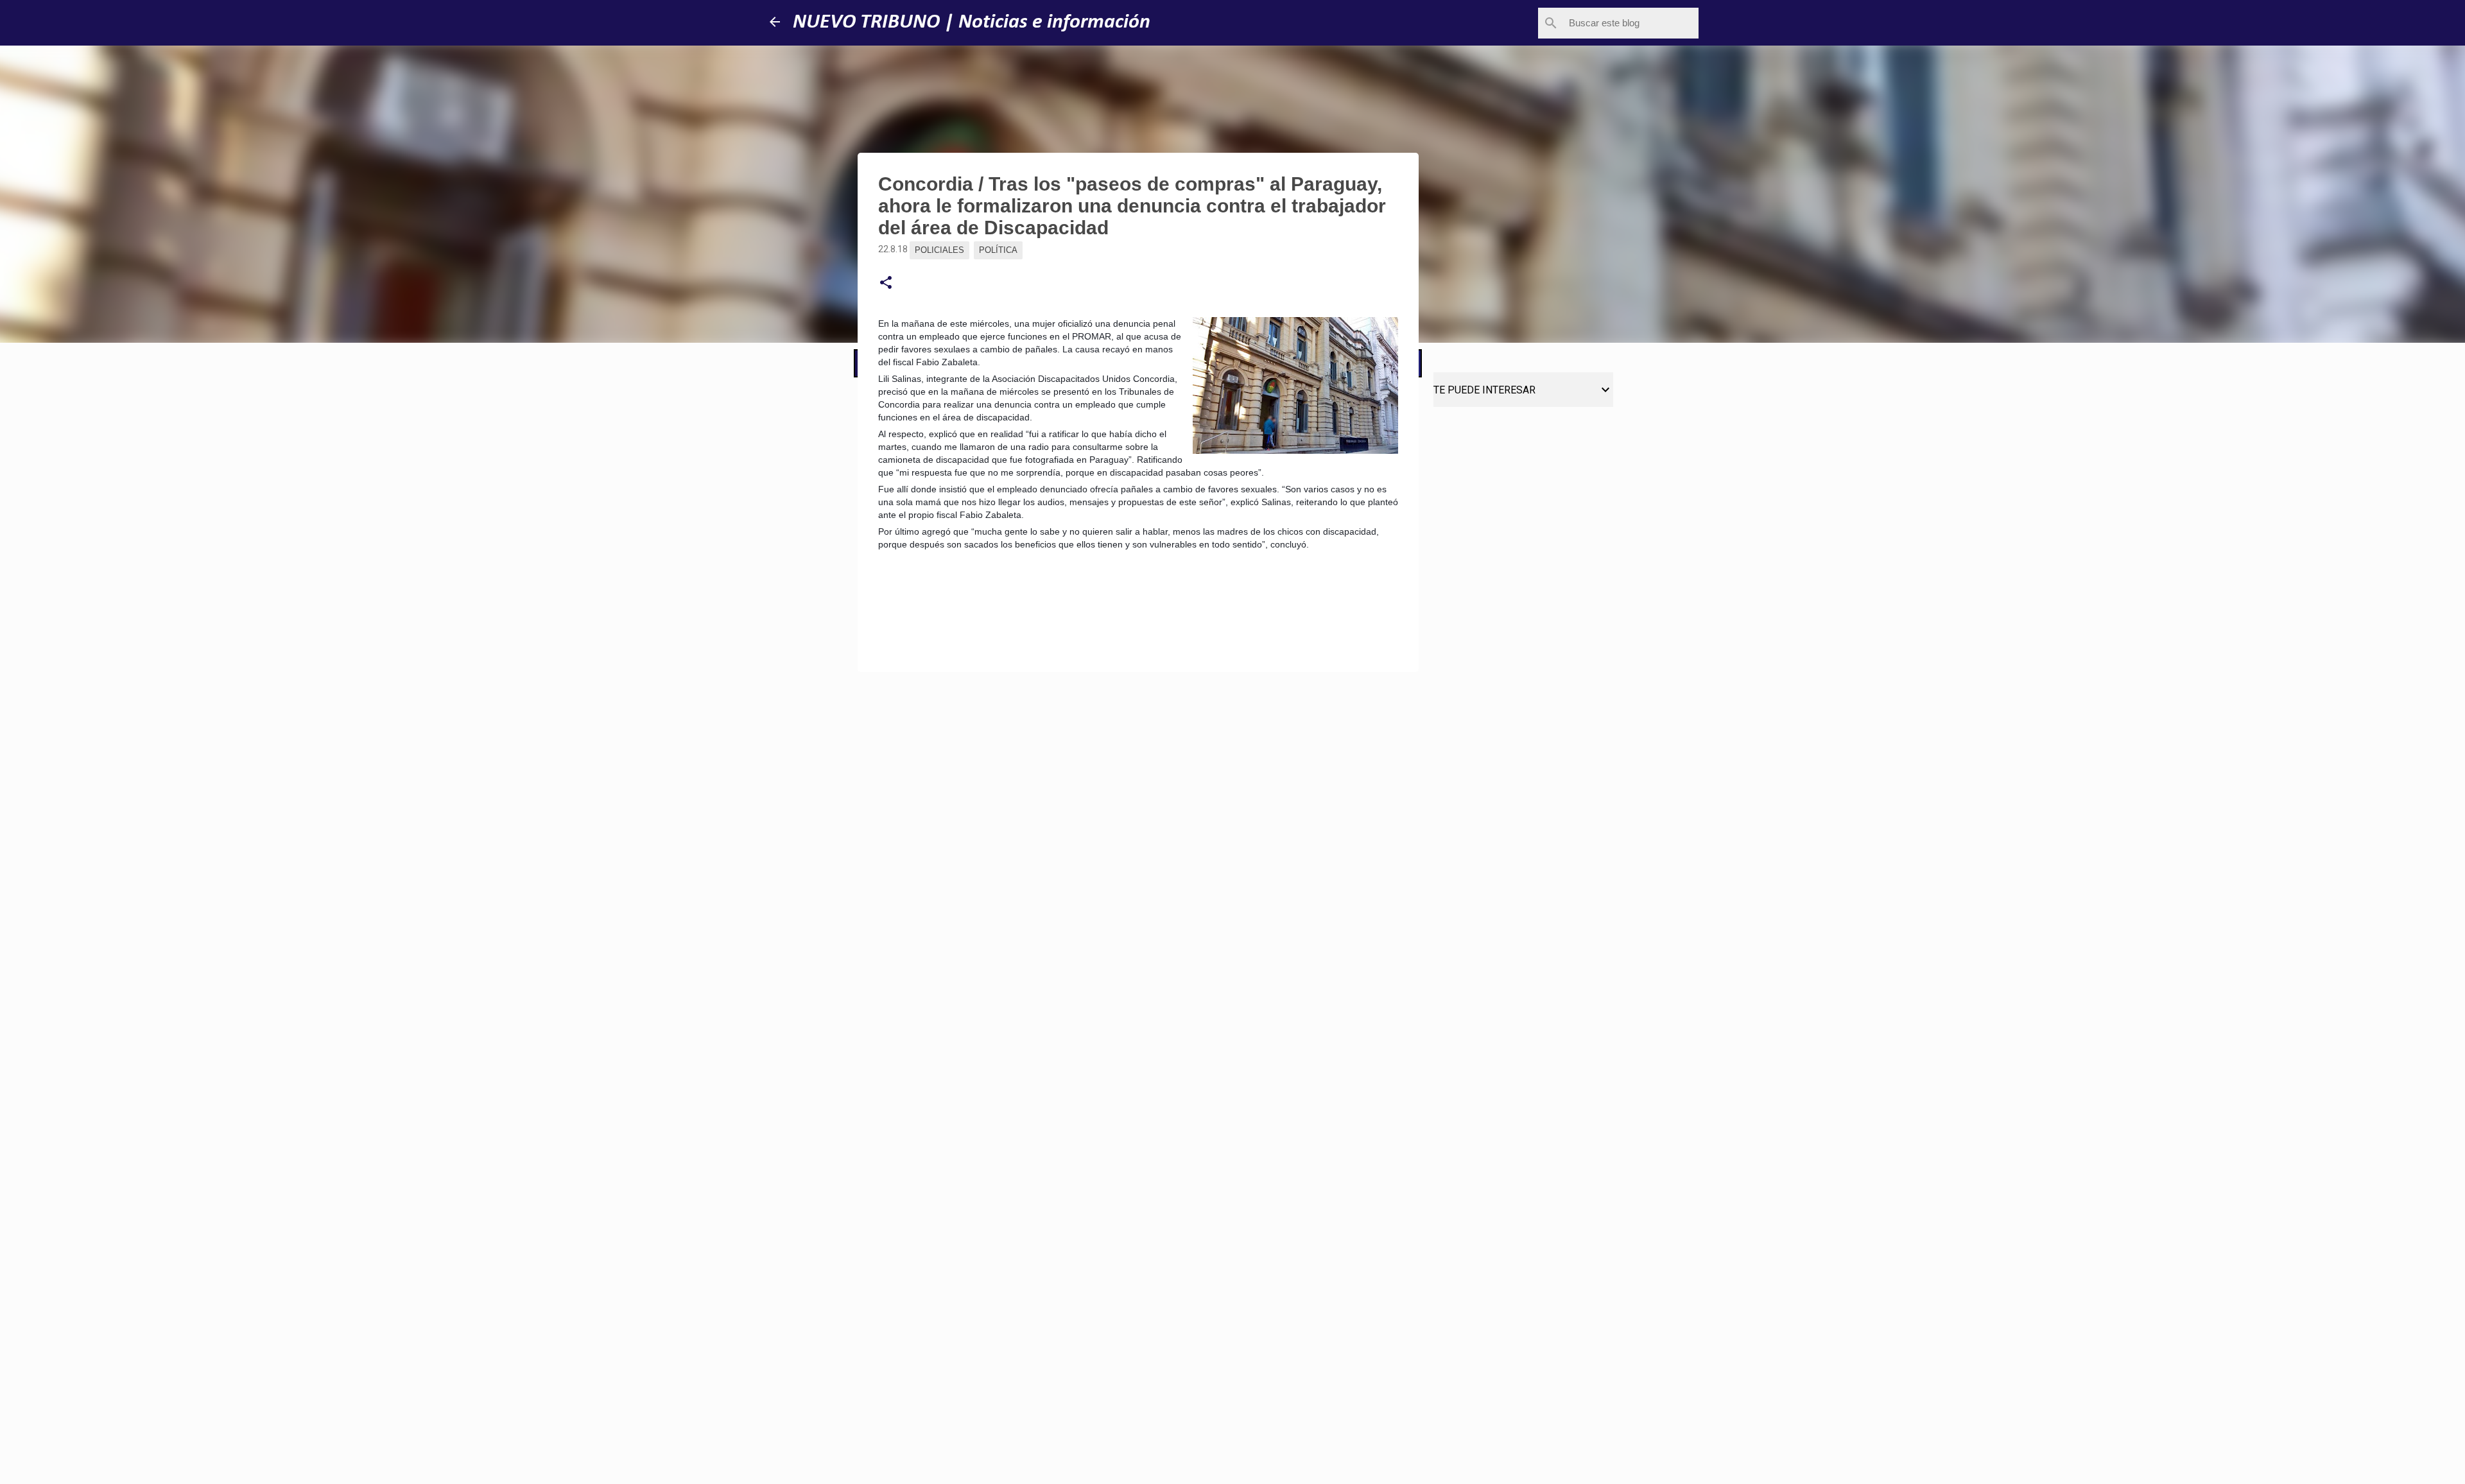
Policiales (939, 250)
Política (998, 250)
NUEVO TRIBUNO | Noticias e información (972, 22)
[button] (886, 283)
